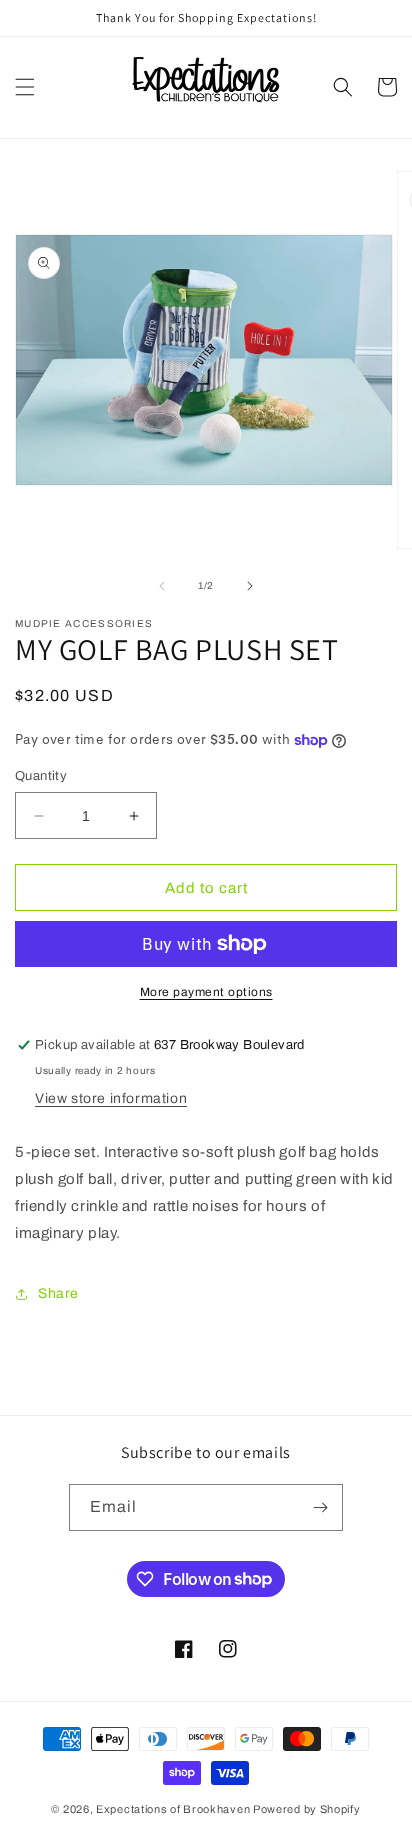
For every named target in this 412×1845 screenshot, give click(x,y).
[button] (25, 87)
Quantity (41, 776)
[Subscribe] (320, 1507)
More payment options (206, 992)
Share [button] (58, 1293)
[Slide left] (162, 586)
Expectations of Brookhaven (174, 1809)
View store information (111, 1098)
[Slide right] (250, 586)
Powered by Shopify (307, 1809)
